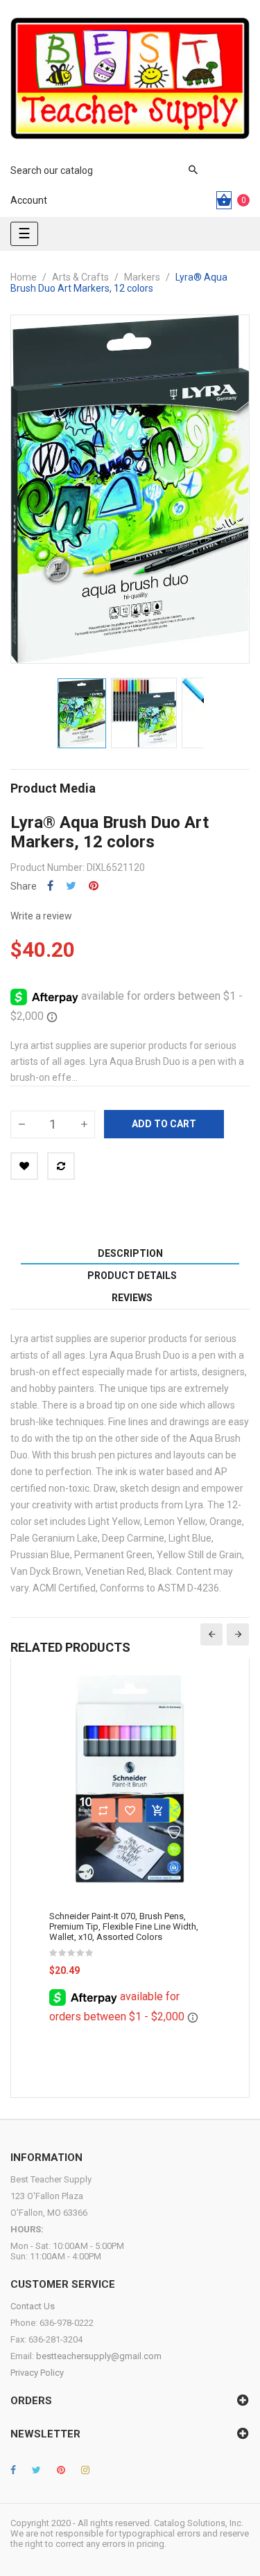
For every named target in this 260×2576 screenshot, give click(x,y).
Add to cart (164, 1124)
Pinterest (94, 886)
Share (50, 886)
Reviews (132, 1298)
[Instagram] (85, 2470)
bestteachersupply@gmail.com (99, 2356)
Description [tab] (130, 1253)
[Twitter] (36, 2470)
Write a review (41, 916)
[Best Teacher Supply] (130, 78)
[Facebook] (13, 2470)
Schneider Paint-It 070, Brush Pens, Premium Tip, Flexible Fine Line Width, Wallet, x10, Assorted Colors (124, 1926)
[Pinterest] (61, 2470)
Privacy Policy (37, 2373)
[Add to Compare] (61, 1166)
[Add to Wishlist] (24, 1166)
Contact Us (33, 2306)
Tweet (71, 886)
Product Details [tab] (132, 1276)
